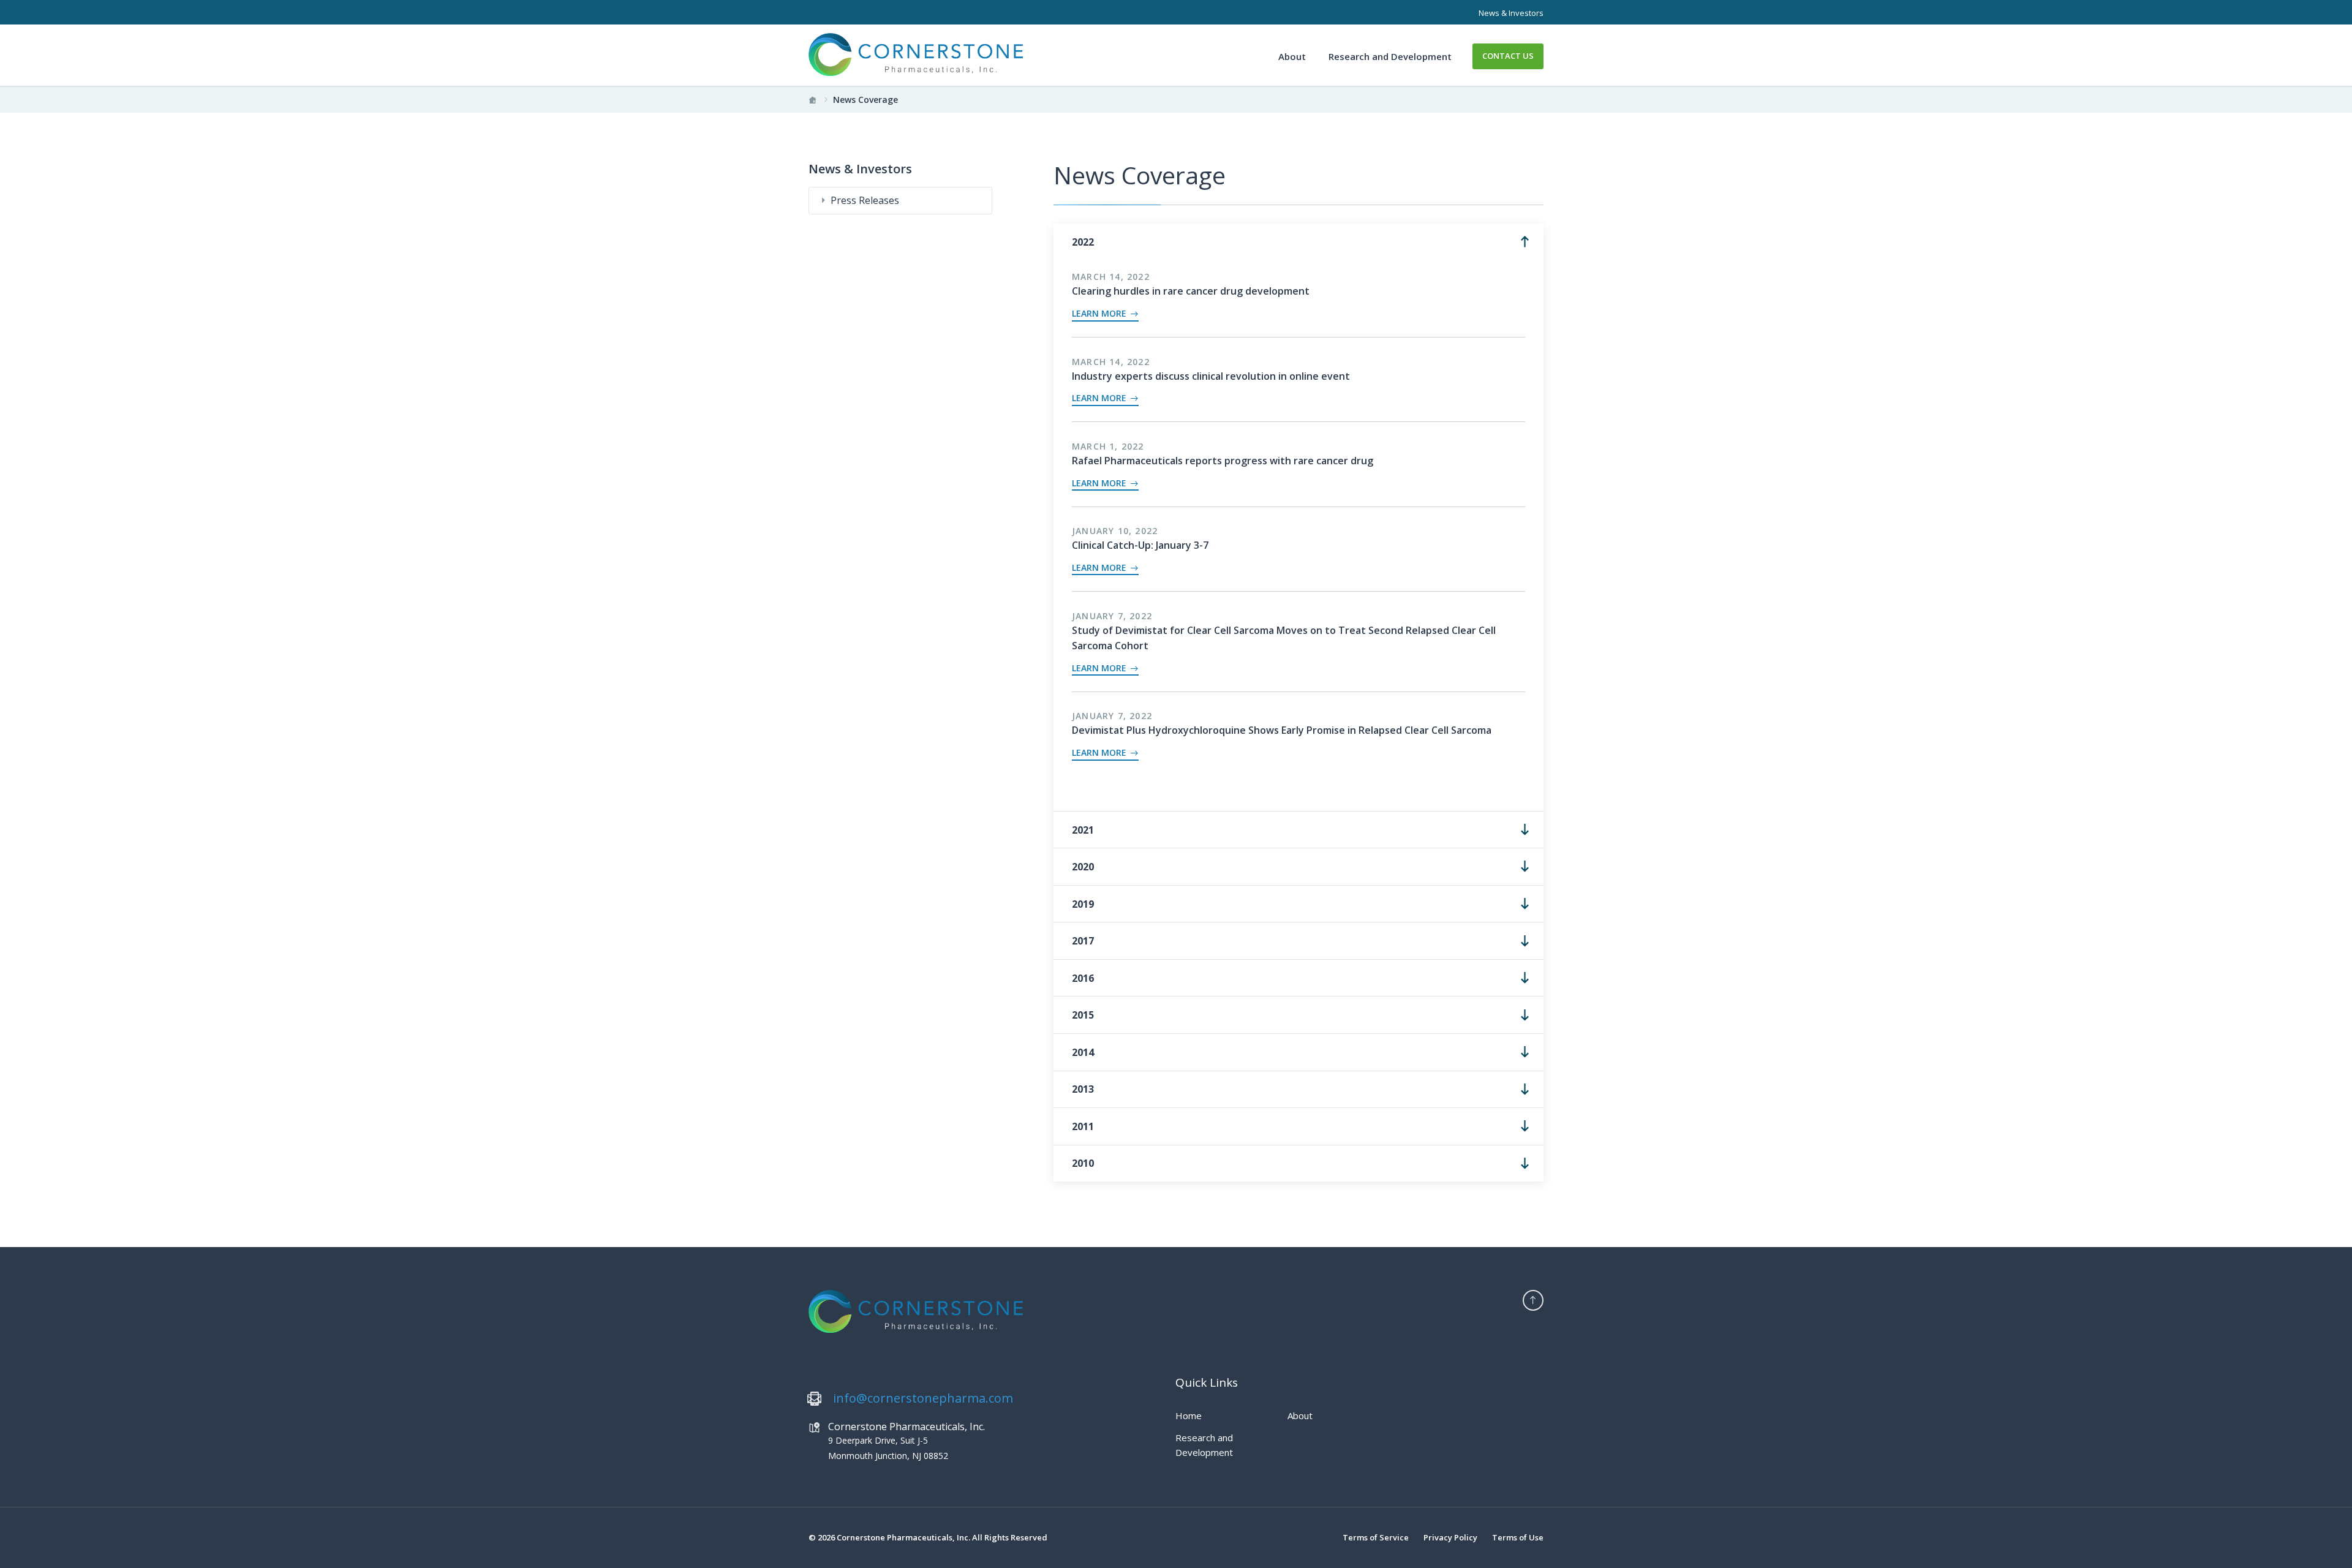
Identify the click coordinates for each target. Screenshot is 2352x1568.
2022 (1083, 242)
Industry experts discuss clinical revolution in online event (1211, 376)
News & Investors (1511, 13)
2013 (1083, 1089)
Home (1189, 1415)
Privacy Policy (1450, 1537)
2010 (1083, 1163)
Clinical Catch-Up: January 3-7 (1140, 545)
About (1292, 56)
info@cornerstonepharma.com (923, 1398)
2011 (1083, 1126)
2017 (1083, 941)
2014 (1083, 1052)
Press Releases (865, 200)
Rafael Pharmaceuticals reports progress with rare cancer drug (1223, 461)
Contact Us (1508, 56)
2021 (1083, 830)
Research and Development (1390, 56)
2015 (1083, 1015)
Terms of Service (1376, 1537)
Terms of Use (1518, 1537)
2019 (1083, 904)
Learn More (1100, 314)
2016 (1083, 978)
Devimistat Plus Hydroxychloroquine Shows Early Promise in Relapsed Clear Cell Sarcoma (1282, 730)
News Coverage (865, 100)
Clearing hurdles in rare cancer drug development (1191, 291)
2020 (1083, 867)
